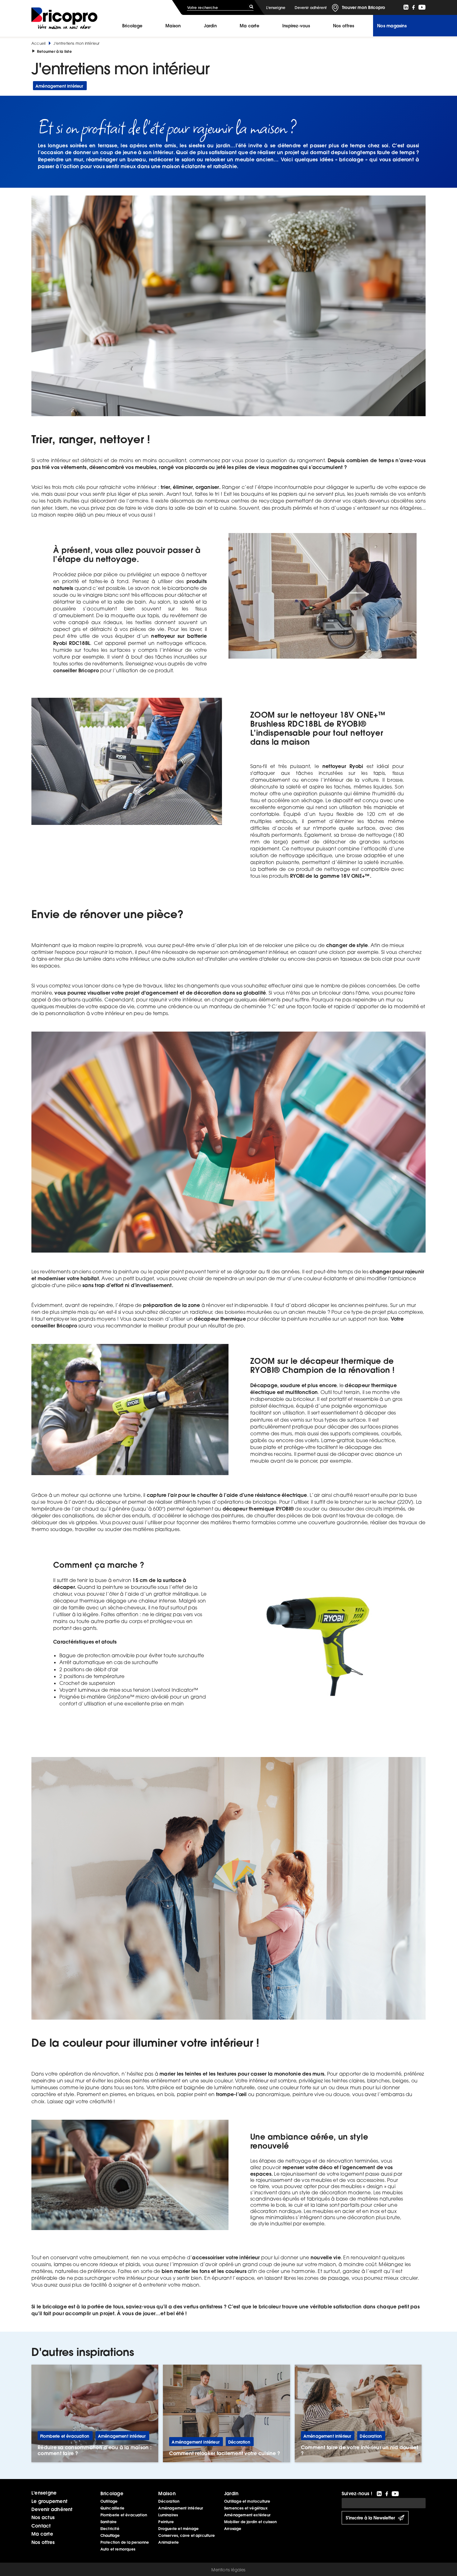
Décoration (169, 2501)
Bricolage (132, 26)
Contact (41, 2526)
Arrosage (233, 2529)
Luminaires (168, 2515)
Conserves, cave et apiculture (187, 2535)
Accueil (38, 43)
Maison (173, 26)
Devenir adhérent (311, 8)
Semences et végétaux (246, 2508)
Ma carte (249, 26)
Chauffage (110, 2535)
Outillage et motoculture (247, 2501)
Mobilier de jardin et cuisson (251, 2522)
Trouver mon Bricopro (364, 7)
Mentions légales (228, 2570)
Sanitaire (109, 2522)
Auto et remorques (118, 2549)
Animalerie (168, 2542)
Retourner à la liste (54, 51)
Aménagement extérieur (247, 2515)
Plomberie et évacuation (124, 2515)
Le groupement (49, 2501)
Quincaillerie (112, 2508)
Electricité (110, 2529)
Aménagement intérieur (181, 2508)
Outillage (109, 2501)
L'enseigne (276, 8)
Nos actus (43, 2517)
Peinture (166, 2522)
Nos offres (43, 2542)
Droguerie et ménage (178, 2529)
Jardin (210, 26)
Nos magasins (392, 26)
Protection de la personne (125, 2542)
